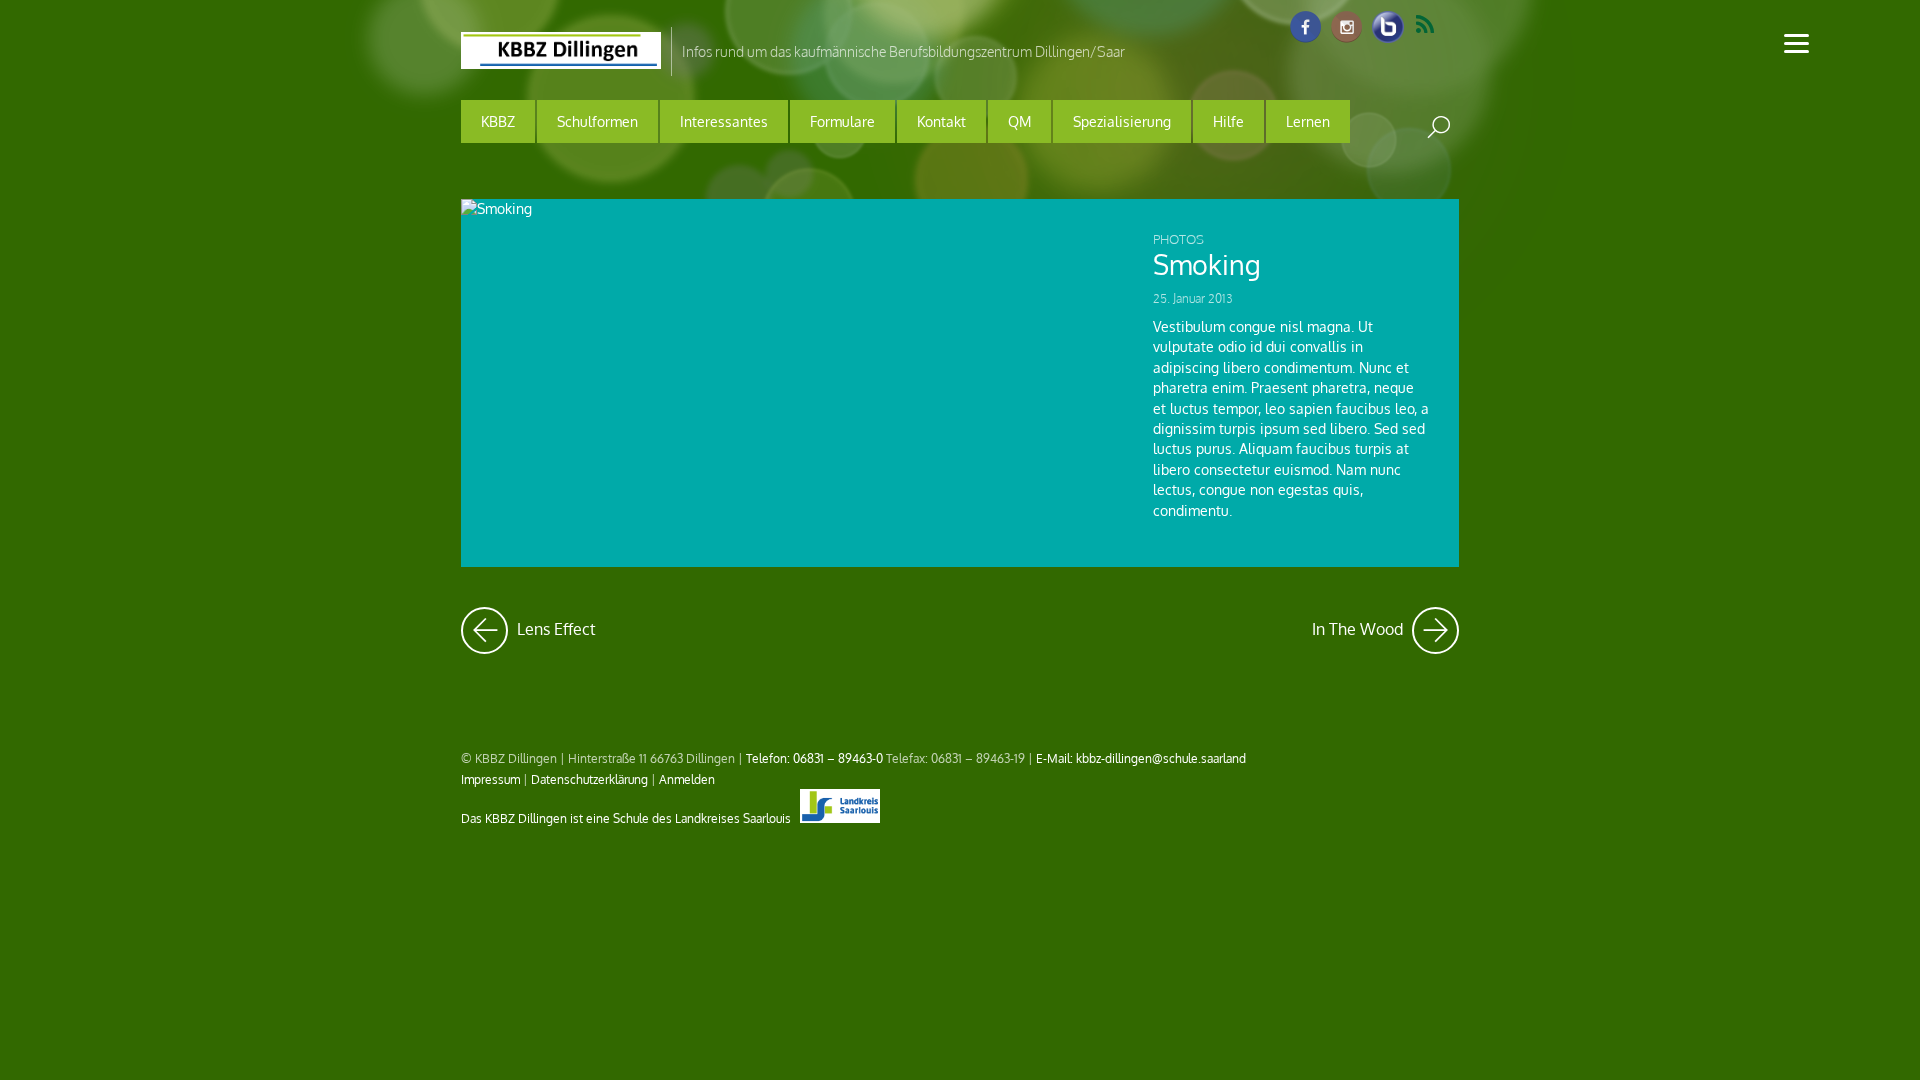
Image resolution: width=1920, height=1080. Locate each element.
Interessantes (724, 121)
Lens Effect (554, 623)
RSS (1437, 25)
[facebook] (1306, 28)
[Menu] (1796, 42)
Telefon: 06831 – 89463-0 (814, 758)
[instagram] (1347, 28)
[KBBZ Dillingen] (561, 55)
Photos (1178, 239)
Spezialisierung (1122, 121)
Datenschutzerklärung (589, 779)
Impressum (490, 779)
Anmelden (687, 779)
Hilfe (1228, 121)
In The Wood (1385, 623)
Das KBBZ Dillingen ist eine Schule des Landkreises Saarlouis (627, 818)
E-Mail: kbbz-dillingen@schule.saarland (1141, 758)
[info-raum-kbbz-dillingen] (1388, 28)
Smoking (1207, 264)
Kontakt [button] (941, 121)
